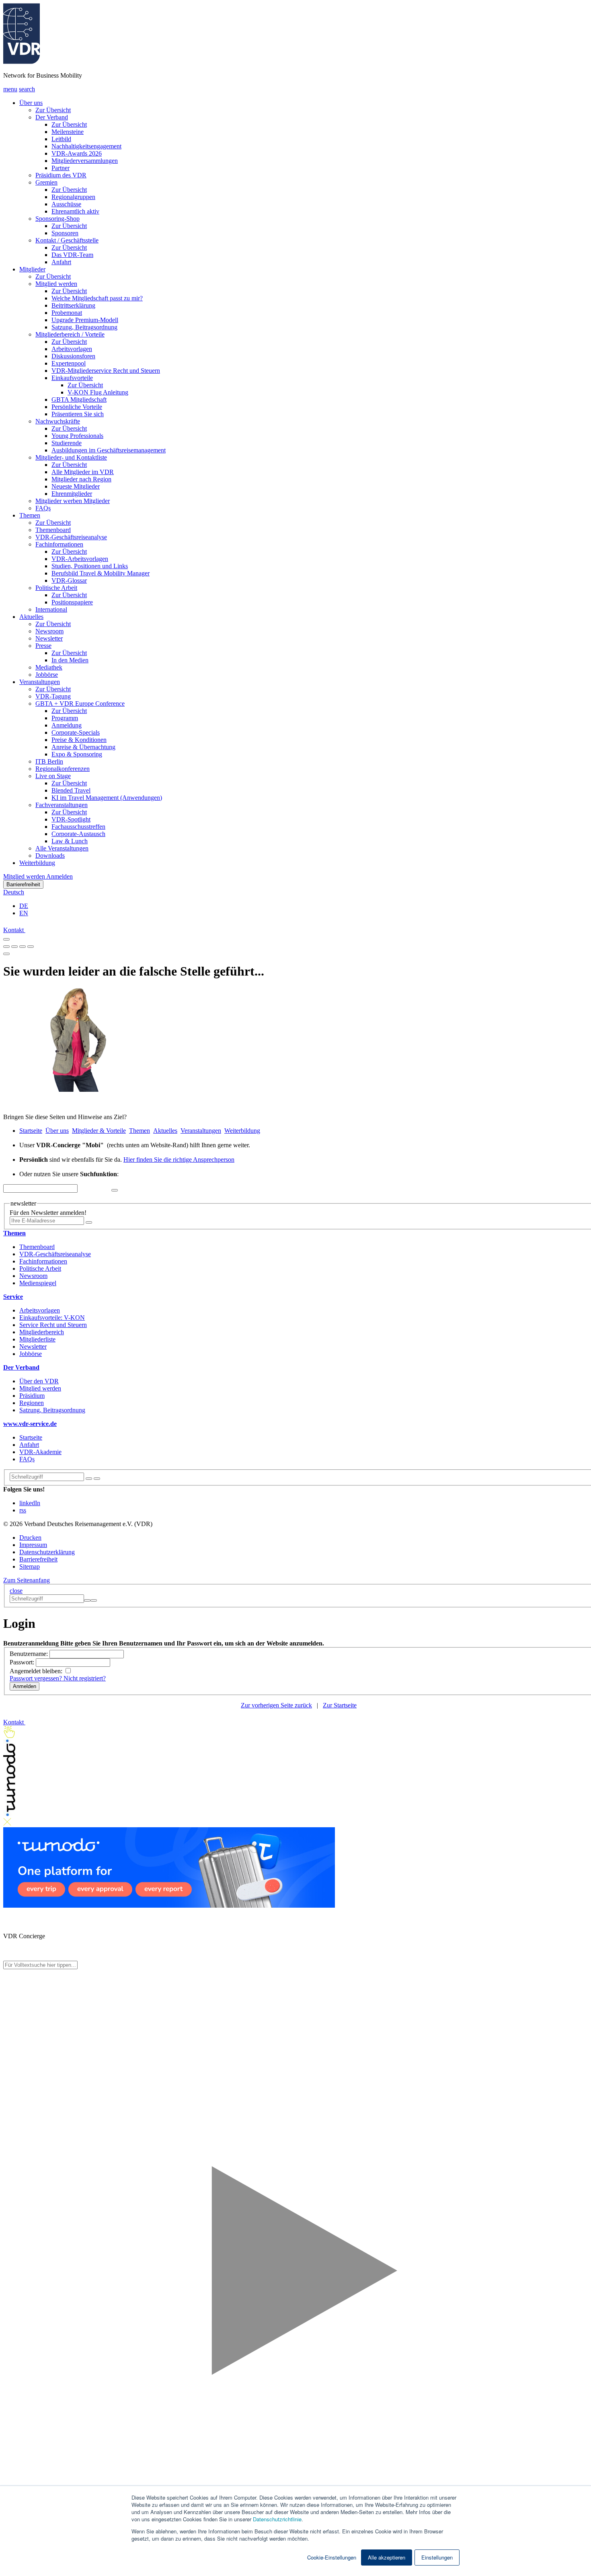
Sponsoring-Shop (57, 219)
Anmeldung (67, 725)
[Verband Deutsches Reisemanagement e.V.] (22, 62)
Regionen (32, 1403)
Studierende (67, 443)
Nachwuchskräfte (58, 421)
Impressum (33, 1545)
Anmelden (60, 876)
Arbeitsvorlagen (72, 349)
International (51, 609)
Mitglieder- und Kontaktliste (71, 457)
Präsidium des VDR (61, 175)
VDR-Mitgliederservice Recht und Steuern (106, 371)
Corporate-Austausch (78, 834)
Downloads (50, 856)
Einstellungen (437, 2557)
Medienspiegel (38, 1283)
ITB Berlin (49, 761)
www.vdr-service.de (30, 1424)
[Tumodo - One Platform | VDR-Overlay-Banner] (169, 1905)
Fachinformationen (59, 544)
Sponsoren (65, 233)
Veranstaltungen (40, 682)
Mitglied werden (56, 284)
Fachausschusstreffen (78, 827)
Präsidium (32, 1396)
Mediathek (49, 667)
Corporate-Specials (76, 732)
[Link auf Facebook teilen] (6, 944)
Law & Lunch (70, 841)
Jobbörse (47, 675)
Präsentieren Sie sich (78, 414)
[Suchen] (97, 1479)
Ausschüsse (66, 204)
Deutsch (14, 892)
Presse (43, 646)
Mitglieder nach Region (81, 479)
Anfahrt (61, 262)
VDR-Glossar (69, 580)
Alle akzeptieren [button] (387, 2557)
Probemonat (67, 313)
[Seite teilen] (6, 939)
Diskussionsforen (73, 356)
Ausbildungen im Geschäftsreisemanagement (109, 450)
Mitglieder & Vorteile (99, 1131)
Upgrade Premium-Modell (85, 320)
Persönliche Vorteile (77, 407)
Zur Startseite (340, 1705)
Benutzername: (30, 1654)
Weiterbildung (37, 863)
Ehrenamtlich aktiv (75, 211)
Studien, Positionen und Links (90, 566)
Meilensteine (68, 132)
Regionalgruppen (73, 197)
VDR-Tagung (53, 696)
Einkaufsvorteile (72, 378)
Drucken (30, 1538)
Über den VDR (39, 1381)
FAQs (43, 508)
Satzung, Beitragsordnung (84, 327)
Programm (65, 718)
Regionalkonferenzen (63, 769)
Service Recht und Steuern (53, 1325)
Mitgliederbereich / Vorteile (70, 334)
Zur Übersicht (53, 110)
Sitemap (30, 1566)
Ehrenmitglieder (72, 494)
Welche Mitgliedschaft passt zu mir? (97, 298)
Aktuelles (31, 617)
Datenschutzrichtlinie (277, 2519)
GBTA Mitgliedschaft (79, 400)
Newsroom (49, 631)
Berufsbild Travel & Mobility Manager (101, 573)
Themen (30, 515)
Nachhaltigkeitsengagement (86, 146)
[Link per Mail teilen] (31, 944)
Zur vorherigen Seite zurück (276, 1705)
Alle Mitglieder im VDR (83, 472)
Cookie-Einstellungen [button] (332, 2558)
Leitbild (61, 139)
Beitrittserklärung (73, 305)
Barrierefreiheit (23, 884)
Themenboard (53, 530)
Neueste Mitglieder (76, 486)
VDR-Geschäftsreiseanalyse (71, 537)
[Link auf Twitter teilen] (14, 944)
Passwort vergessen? (37, 1678)
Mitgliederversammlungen (85, 161)
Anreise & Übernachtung (83, 747)
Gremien (46, 182)
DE (24, 906)
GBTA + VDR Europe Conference (80, 704)
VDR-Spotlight (71, 819)
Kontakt (14, 930)
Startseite (31, 1131)
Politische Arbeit (56, 588)
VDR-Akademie (40, 1452)
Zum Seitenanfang (27, 1580)
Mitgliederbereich (42, 1332)
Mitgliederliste (37, 1339)
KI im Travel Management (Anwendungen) (107, 798)
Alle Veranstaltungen (62, 848)
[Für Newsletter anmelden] (89, 1222)
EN (24, 913)
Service (13, 1297)
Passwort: (23, 1662)
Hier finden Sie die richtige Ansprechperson (179, 1160)
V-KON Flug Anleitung (98, 392)
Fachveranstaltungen (62, 805)
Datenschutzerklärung (47, 1552)
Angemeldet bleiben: (37, 1671)
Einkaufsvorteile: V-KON (52, 1318)
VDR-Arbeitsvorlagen (80, 559)
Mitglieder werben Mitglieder (73, 501)
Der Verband (52, 117)
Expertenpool (69, 363)
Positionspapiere (72, 602)
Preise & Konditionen (79, 740)
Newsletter (49, 638)
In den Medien (70, 660)
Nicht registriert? (85, 1678)
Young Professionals (77, 436)
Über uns (31, 103)
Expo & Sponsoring (77, 754)
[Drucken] (6, 954)
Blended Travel (71, 790)
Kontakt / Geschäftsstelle (67, 240)
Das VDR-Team (72, 255)
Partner (61, 168)
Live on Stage (53, 776)
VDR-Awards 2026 (77, 153)
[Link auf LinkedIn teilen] (23, 944)
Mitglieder (32, 269)
